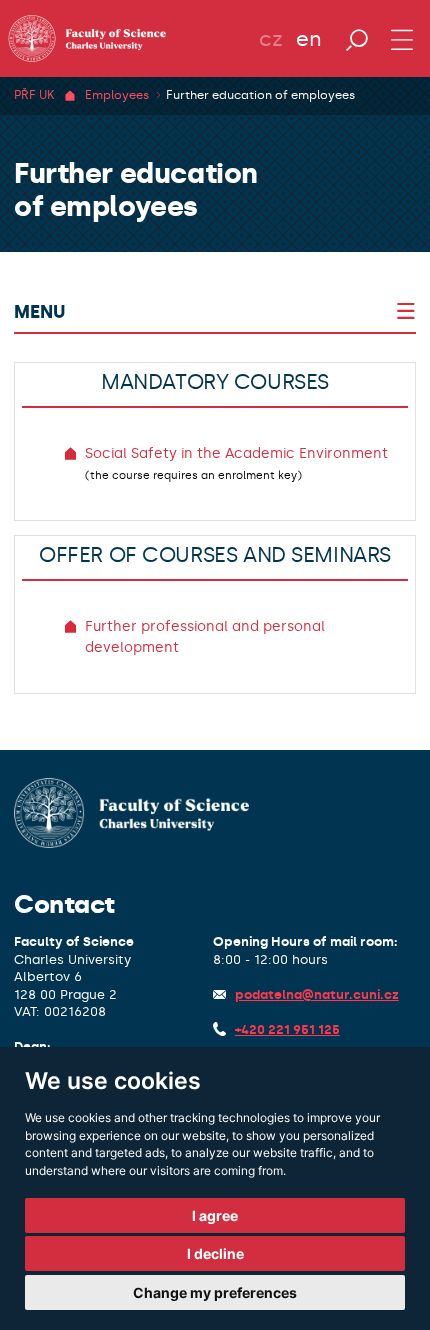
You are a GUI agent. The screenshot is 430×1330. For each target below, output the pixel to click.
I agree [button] (215, 1215)
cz (271, 39)
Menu (39, 312)
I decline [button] (215, 1253)
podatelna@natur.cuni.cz (317, 994)
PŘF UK (34, 95)
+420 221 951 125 (287, 1029)
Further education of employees (260, 95)
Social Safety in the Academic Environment (236, 453)
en (309, 39)
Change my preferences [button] (215, 1292)
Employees (117, 95)
